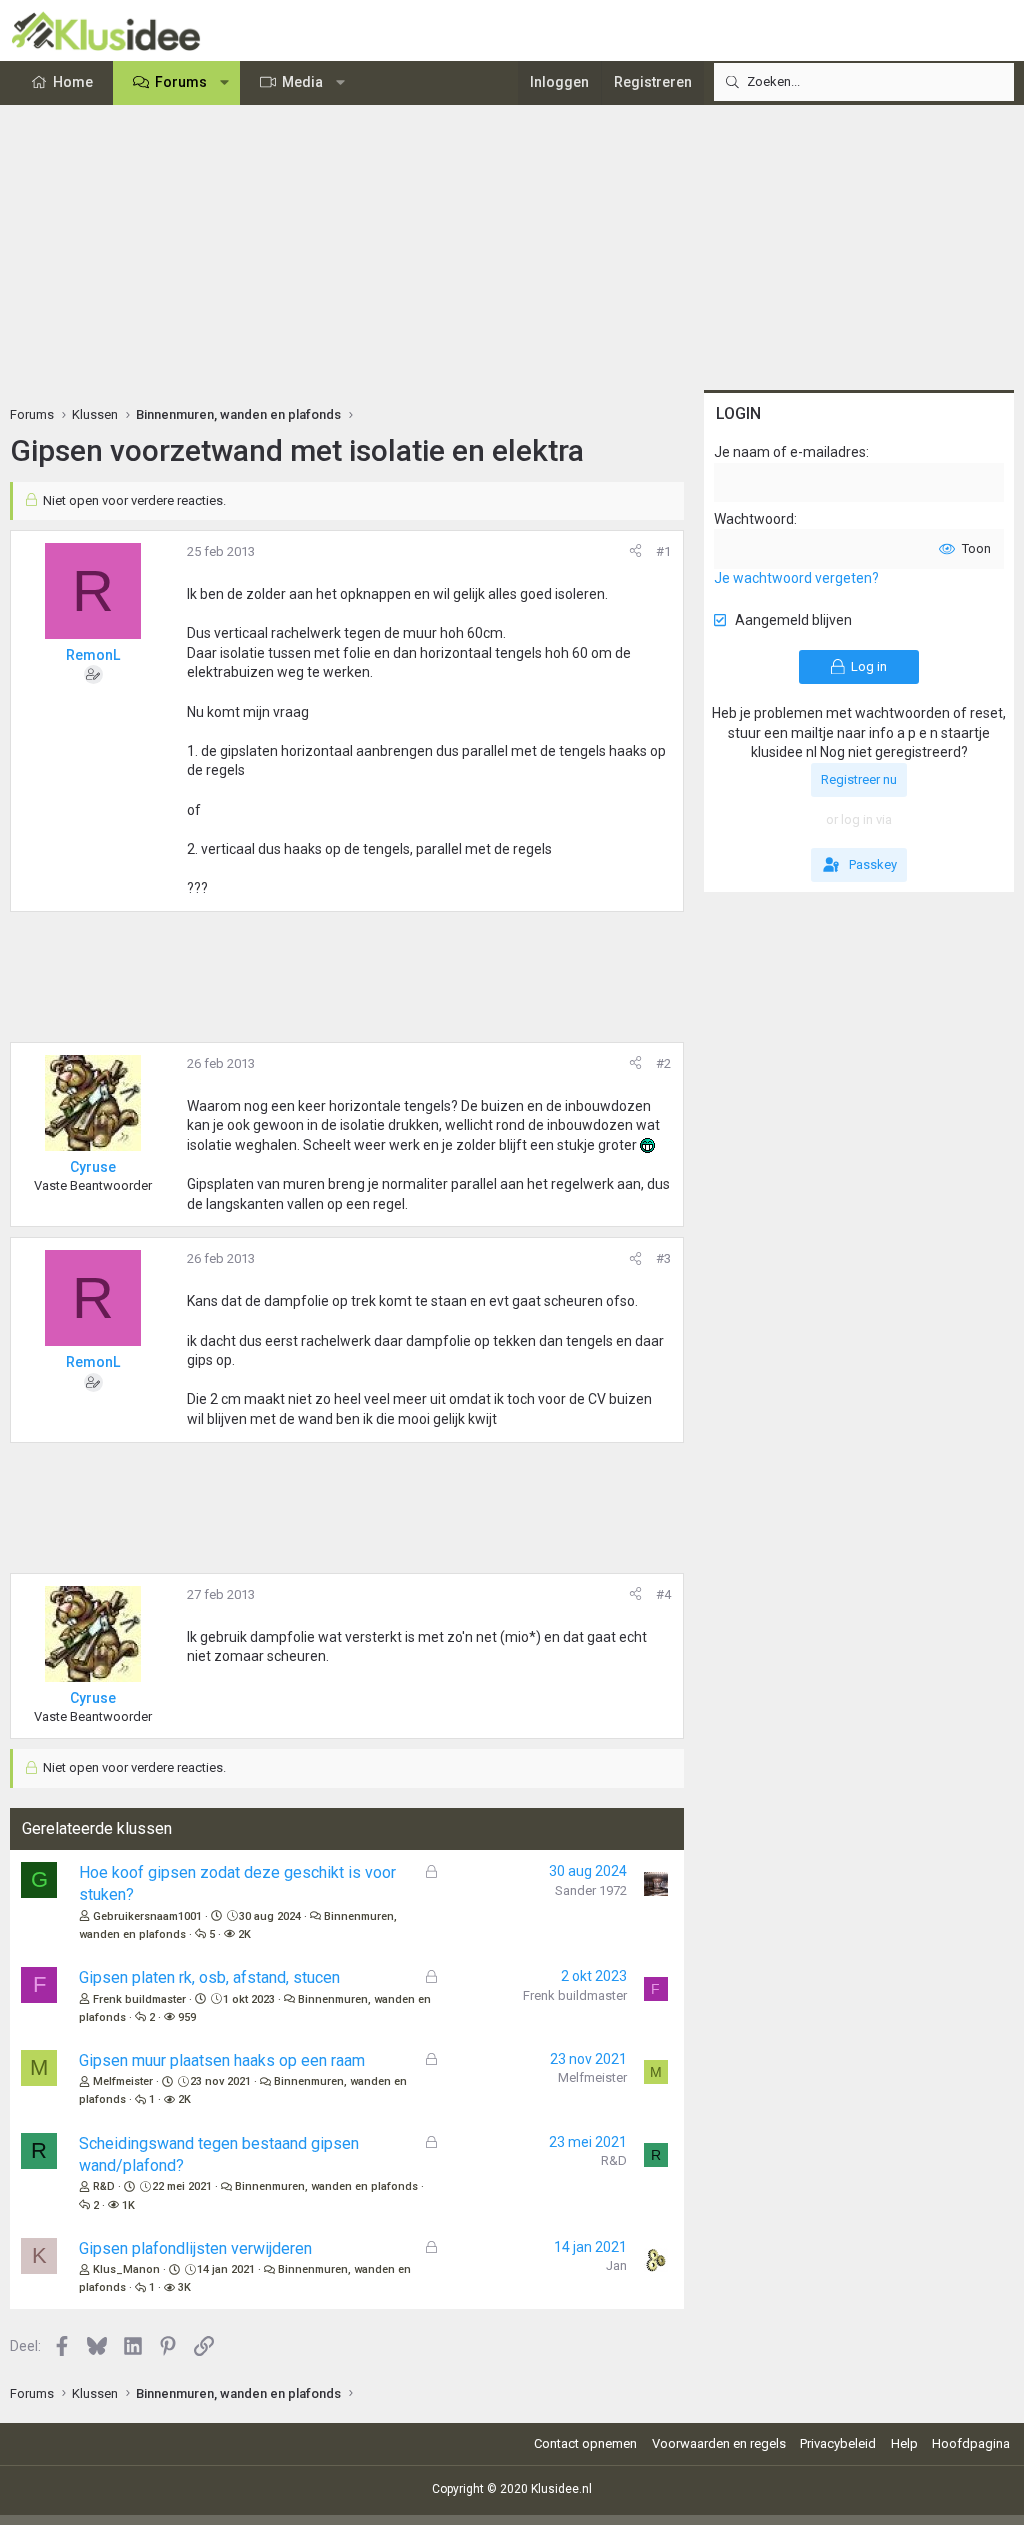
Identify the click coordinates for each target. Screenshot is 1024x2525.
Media (302, 82)
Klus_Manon (126, 2269)
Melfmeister (123, 2081)
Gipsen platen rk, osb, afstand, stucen (209, 1977)
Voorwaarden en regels (719, 2443)
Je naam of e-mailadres (790, 452)
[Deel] (635, 552)
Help (904, 2443)
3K (184, 2287)
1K (128, 2205)
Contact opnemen (585, 2443)
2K (244, 1934)
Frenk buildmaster (139, 1999)
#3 (663, 1258)
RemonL (93, 655)
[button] (225, 83)
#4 (663, 1594)
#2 (663, 1063)
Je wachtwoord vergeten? (796, 578)
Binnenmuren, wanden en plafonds (326, 2186)
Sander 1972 (591, 1890)
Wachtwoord (754, 519)
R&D (104, 2186)
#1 (663, 551)
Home (73, 82)
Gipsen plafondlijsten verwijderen (195, 2248)
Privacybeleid (838, 2443)
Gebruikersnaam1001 (147, 1916)
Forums (181, 82)
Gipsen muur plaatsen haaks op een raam (222, 2060)
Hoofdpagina (971, 2443)
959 (187, 2017)
